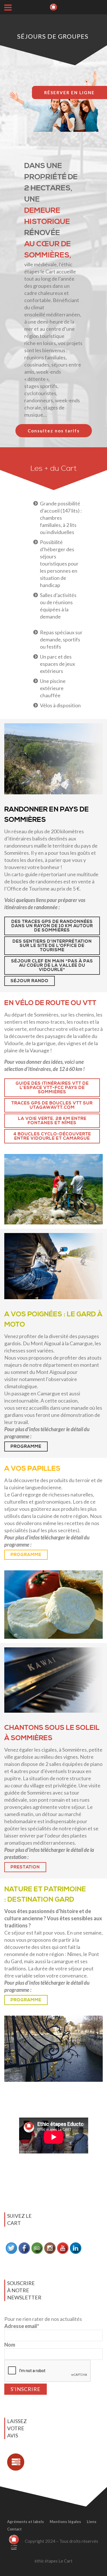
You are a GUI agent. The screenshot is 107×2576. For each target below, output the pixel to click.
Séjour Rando (30, 981)
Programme (26, 1446)
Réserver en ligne (69, 92)
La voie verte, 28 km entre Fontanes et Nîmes (52, 1121)
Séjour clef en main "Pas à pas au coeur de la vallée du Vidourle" (52, 965)
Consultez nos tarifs (54, 431)
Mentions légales (65, 2522)
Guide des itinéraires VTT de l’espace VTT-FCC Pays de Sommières (52, 1088)
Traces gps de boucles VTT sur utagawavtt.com (52, 1105)
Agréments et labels (26, 2522)
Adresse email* (22, 2326)
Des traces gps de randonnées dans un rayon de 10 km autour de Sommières (52, 926)
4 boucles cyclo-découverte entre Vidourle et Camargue (52, 1136)
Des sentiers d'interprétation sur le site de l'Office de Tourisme (52, 946)
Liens (92, 2522)
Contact (14, 2529)
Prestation (25, 1867)
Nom (10, 2345)
